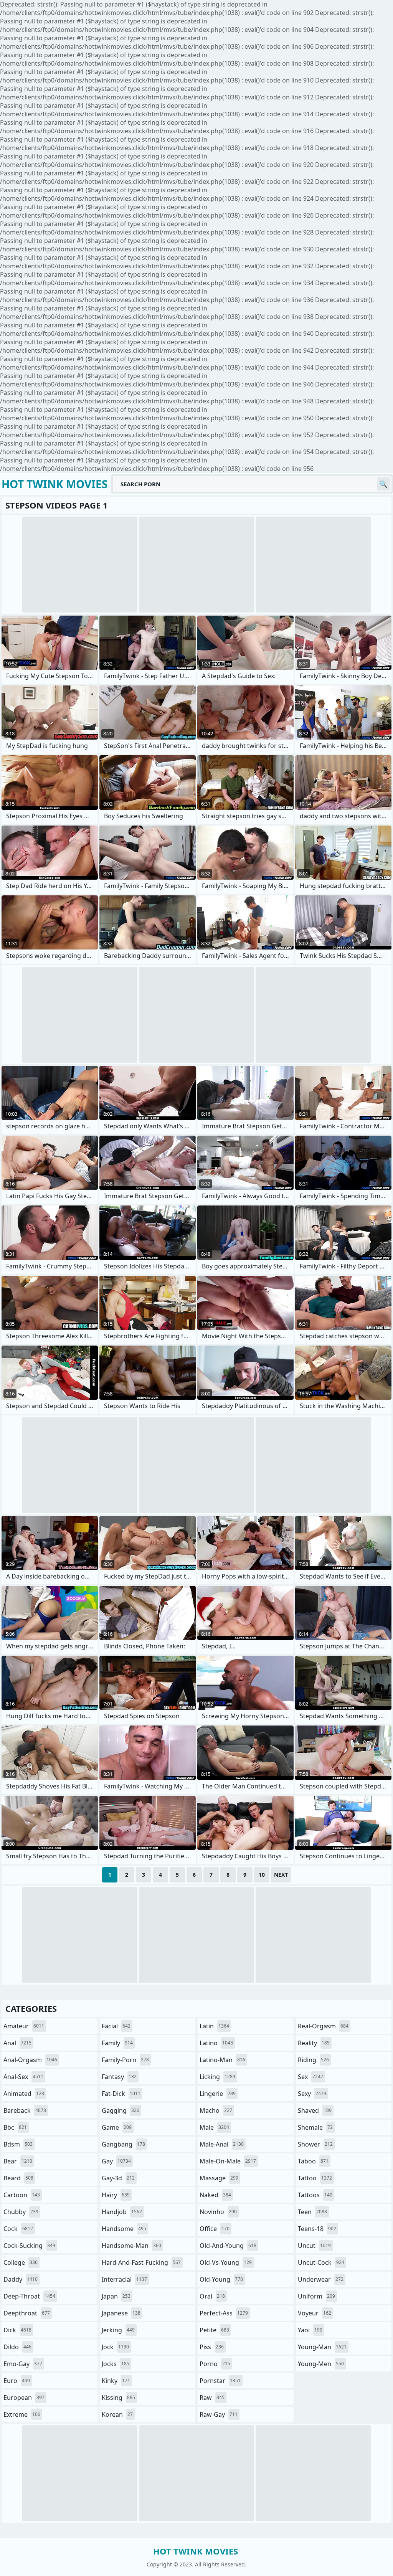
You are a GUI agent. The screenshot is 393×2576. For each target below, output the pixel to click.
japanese (121, 2313)
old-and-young (228, 2246)
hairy (116, 2195)
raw (212, 2398)
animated (24, 2094)
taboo (313, 2161)
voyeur (315, 2313)
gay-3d (118, 2178)
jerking (118, 2330)
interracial (124, 2279)
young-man (322, 2347)
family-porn (125, 2060)
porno (215, 2364)
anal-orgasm (30, 2060)
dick (17, 2330)
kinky (116, 2381)
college (21, 2262)
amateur (24, 2026)
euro (17, 2381)
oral (212, 2296)
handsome (124, 2229)
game (117, 2127)
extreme (22, 2414)
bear (18, 2161)
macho (216, 2110)
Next (281, 1875)
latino (216, 2043)
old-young (221, 2279)
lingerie (218, 2094)
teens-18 (317, 2229)
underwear (321, 2279)
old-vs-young (226, 2262)
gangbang (123, 2144)
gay (116, 2161)
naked (215, 2195)
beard (18, 2178)
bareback (25, 2110)
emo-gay (23, 2364)
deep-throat (29, 2296)
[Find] (383, 484)
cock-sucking (29, 2246)
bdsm (18, 2144)
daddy (21, 2279)
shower (315, 2144)
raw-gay (219, 2414)
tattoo (315, 2178)
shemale (315, 2127)
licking (217, 2077)
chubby (21, 2212)
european (24, 2398)
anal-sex (23, 2077)
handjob (122, 2212)
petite (214, 2330)
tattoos (315, 2195)
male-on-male (228, 2161)
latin (214, 2026)
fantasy (119, 2077)
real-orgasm (323, 2026)
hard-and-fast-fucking (141, 2262)
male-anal (222, 2144)
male (214, 2127)
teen (312, 2212)
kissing (118, 2398)
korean (117, 2414)
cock (18, 2229)
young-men (321, 2364)
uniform (316, 2296)
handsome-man (131, 2246)
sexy (312, 2094)
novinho (218, 2212)
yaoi (310, 2330)
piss (212, 2347)
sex (310, 2077)
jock (115, 2347)
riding (313, 2060)
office (215, 2229)
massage (219, 2178)
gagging (121, 2110)
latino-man (222, 2060)
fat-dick (121, 2094)
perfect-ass (224, 2313)
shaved (315, 2110)
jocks (116, 2364)
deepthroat (27, 2313)
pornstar (220, 2381)
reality (314, 2043)
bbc (15, 2127)
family (117, 2043)
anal (17, 2043)
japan (116, 2296)
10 (262, 1875)
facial (116, 2026)
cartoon (22, 2195)
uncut (314, 2246)
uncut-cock (321, 2262)
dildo (17, 2347)
